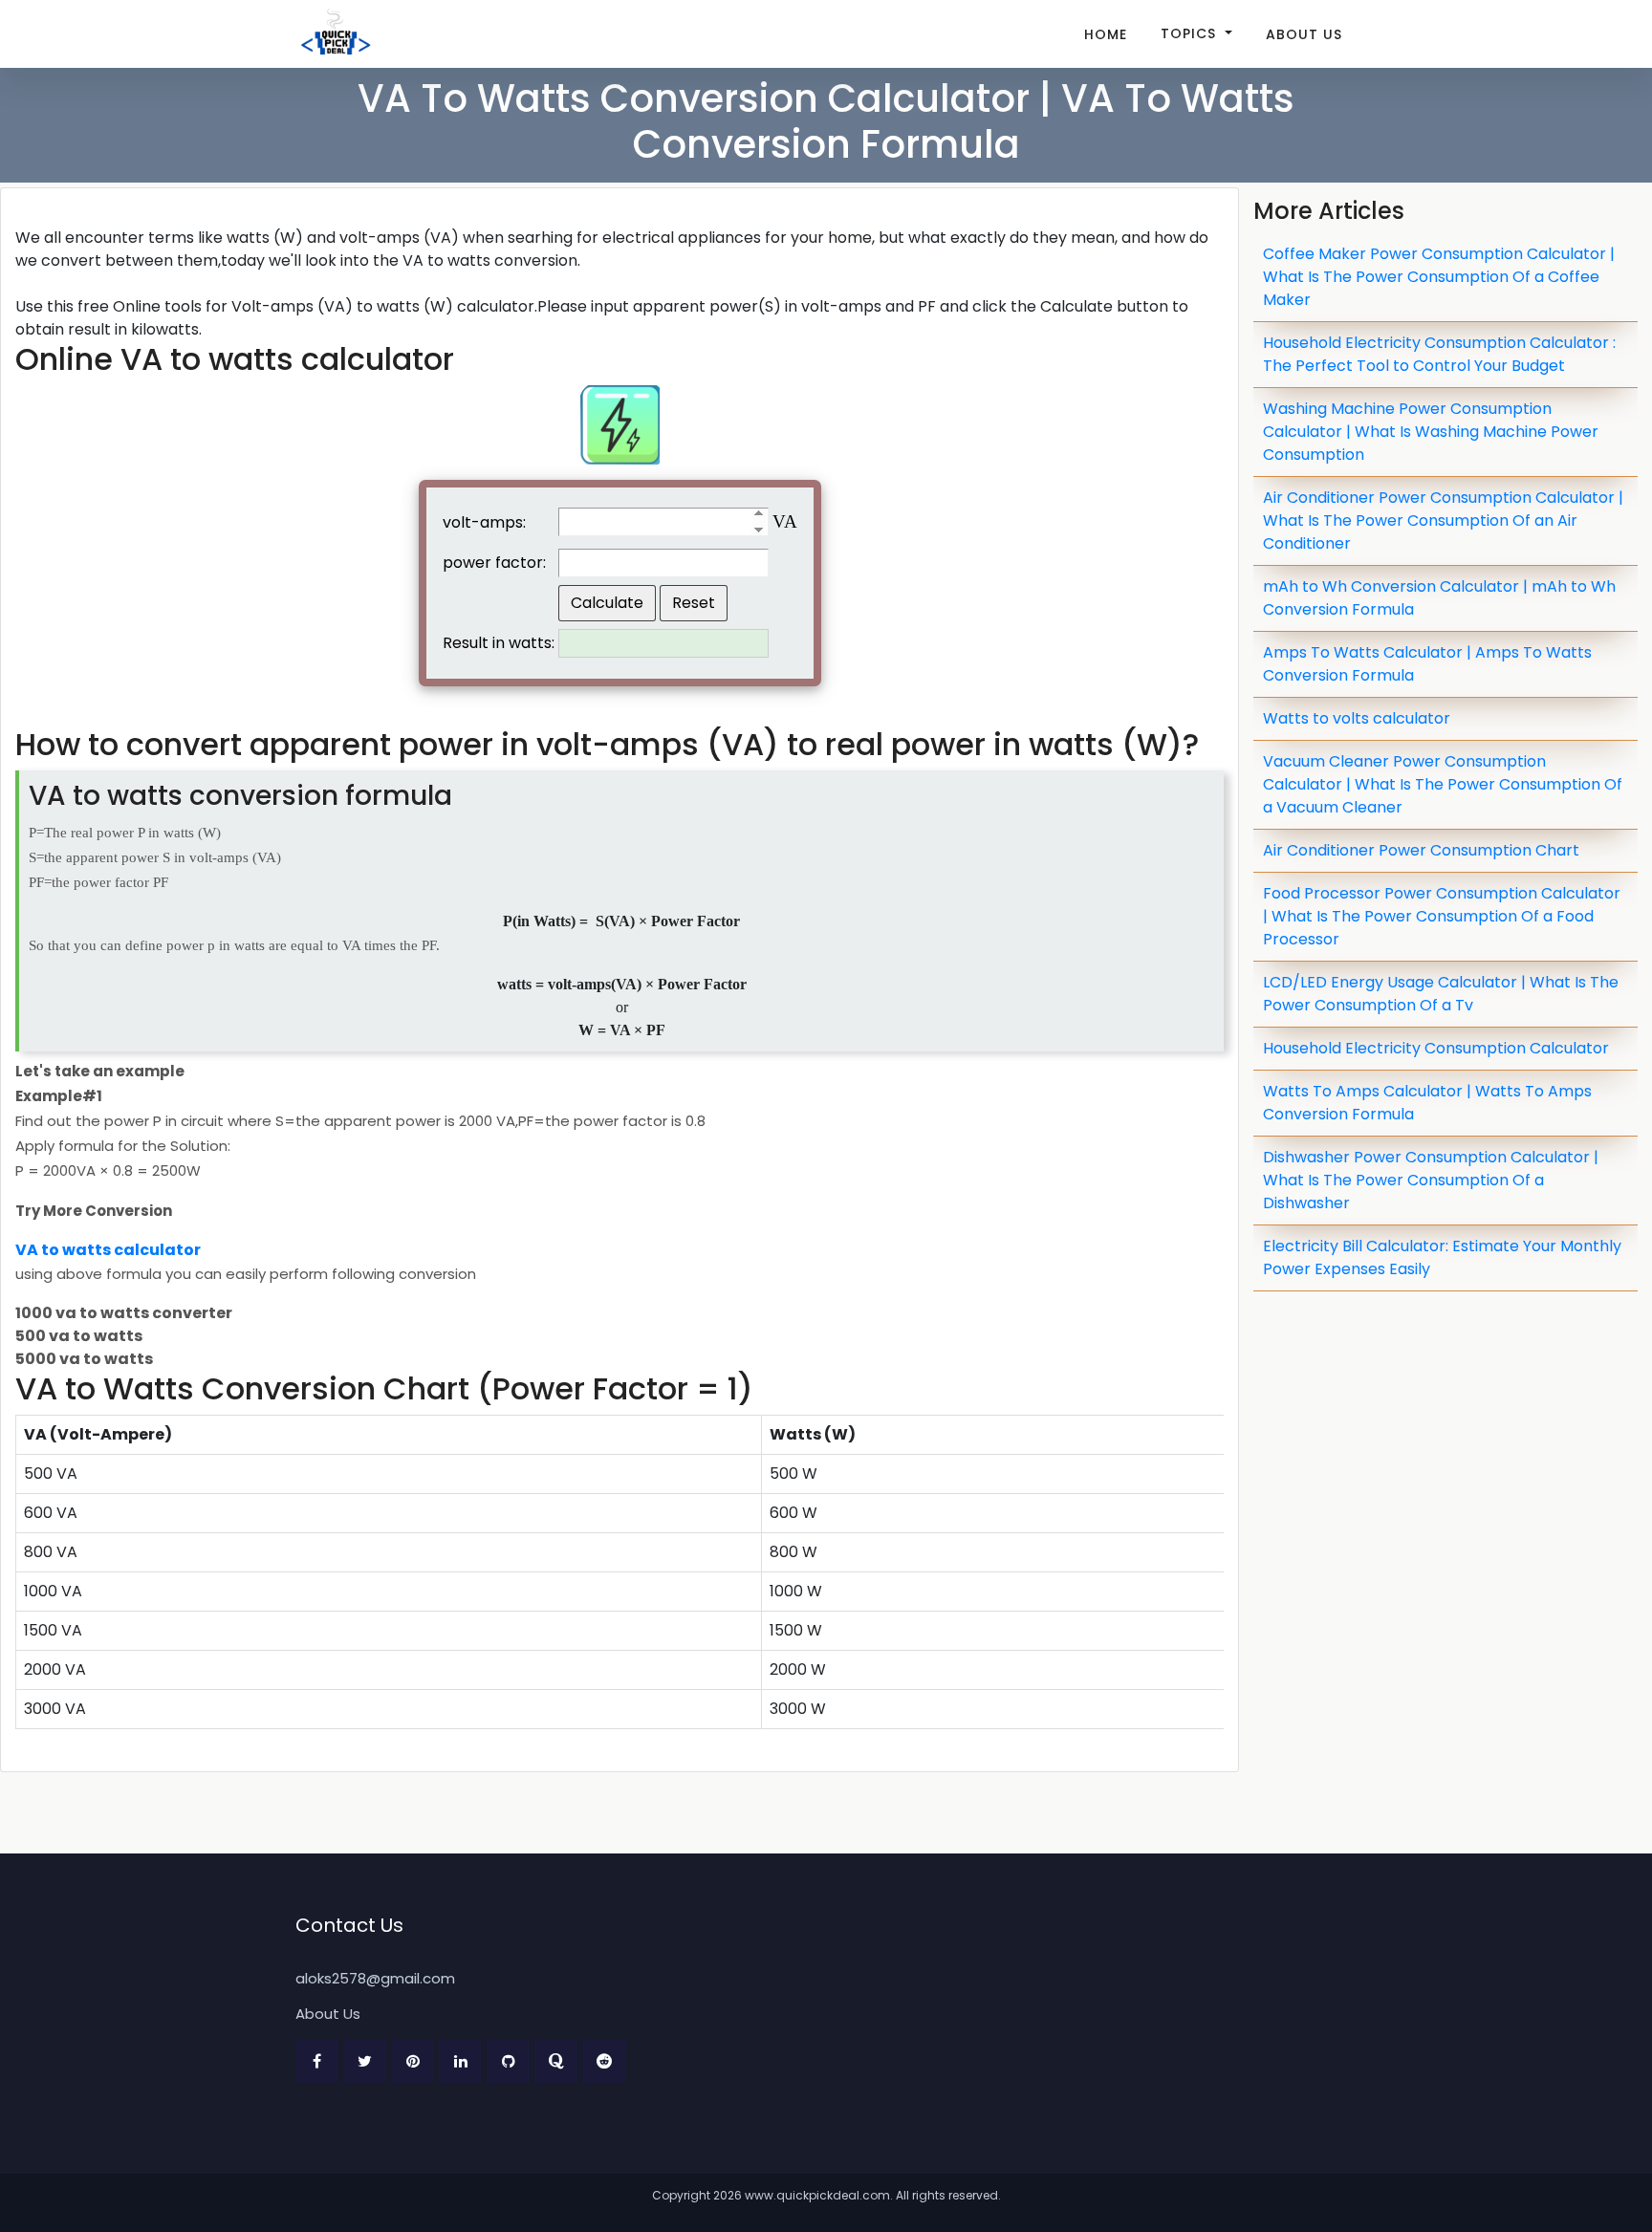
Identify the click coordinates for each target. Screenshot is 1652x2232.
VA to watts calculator (108, 1250)
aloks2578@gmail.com (375, 1978)
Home (1106, 34)
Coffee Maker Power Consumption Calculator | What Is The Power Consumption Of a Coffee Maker (1439, 277)
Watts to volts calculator (1357, 718)
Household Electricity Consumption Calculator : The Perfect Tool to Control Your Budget (1439, 354)
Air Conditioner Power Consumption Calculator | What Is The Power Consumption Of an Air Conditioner (1443, 520)
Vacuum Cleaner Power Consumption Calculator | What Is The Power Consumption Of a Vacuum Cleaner (1443, 784)
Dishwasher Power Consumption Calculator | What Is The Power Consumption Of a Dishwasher (1431, 1180)
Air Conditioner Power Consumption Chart (1421, 850)
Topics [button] (1191, 33)
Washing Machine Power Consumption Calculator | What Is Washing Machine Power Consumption (1431, 432)
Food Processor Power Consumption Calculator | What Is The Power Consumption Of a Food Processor (1442, 916)
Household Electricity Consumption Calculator (1436, 1048)
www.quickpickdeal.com (817, 2195)
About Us (1304, 34)
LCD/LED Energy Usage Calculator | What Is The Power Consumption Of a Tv (1441, 994)
